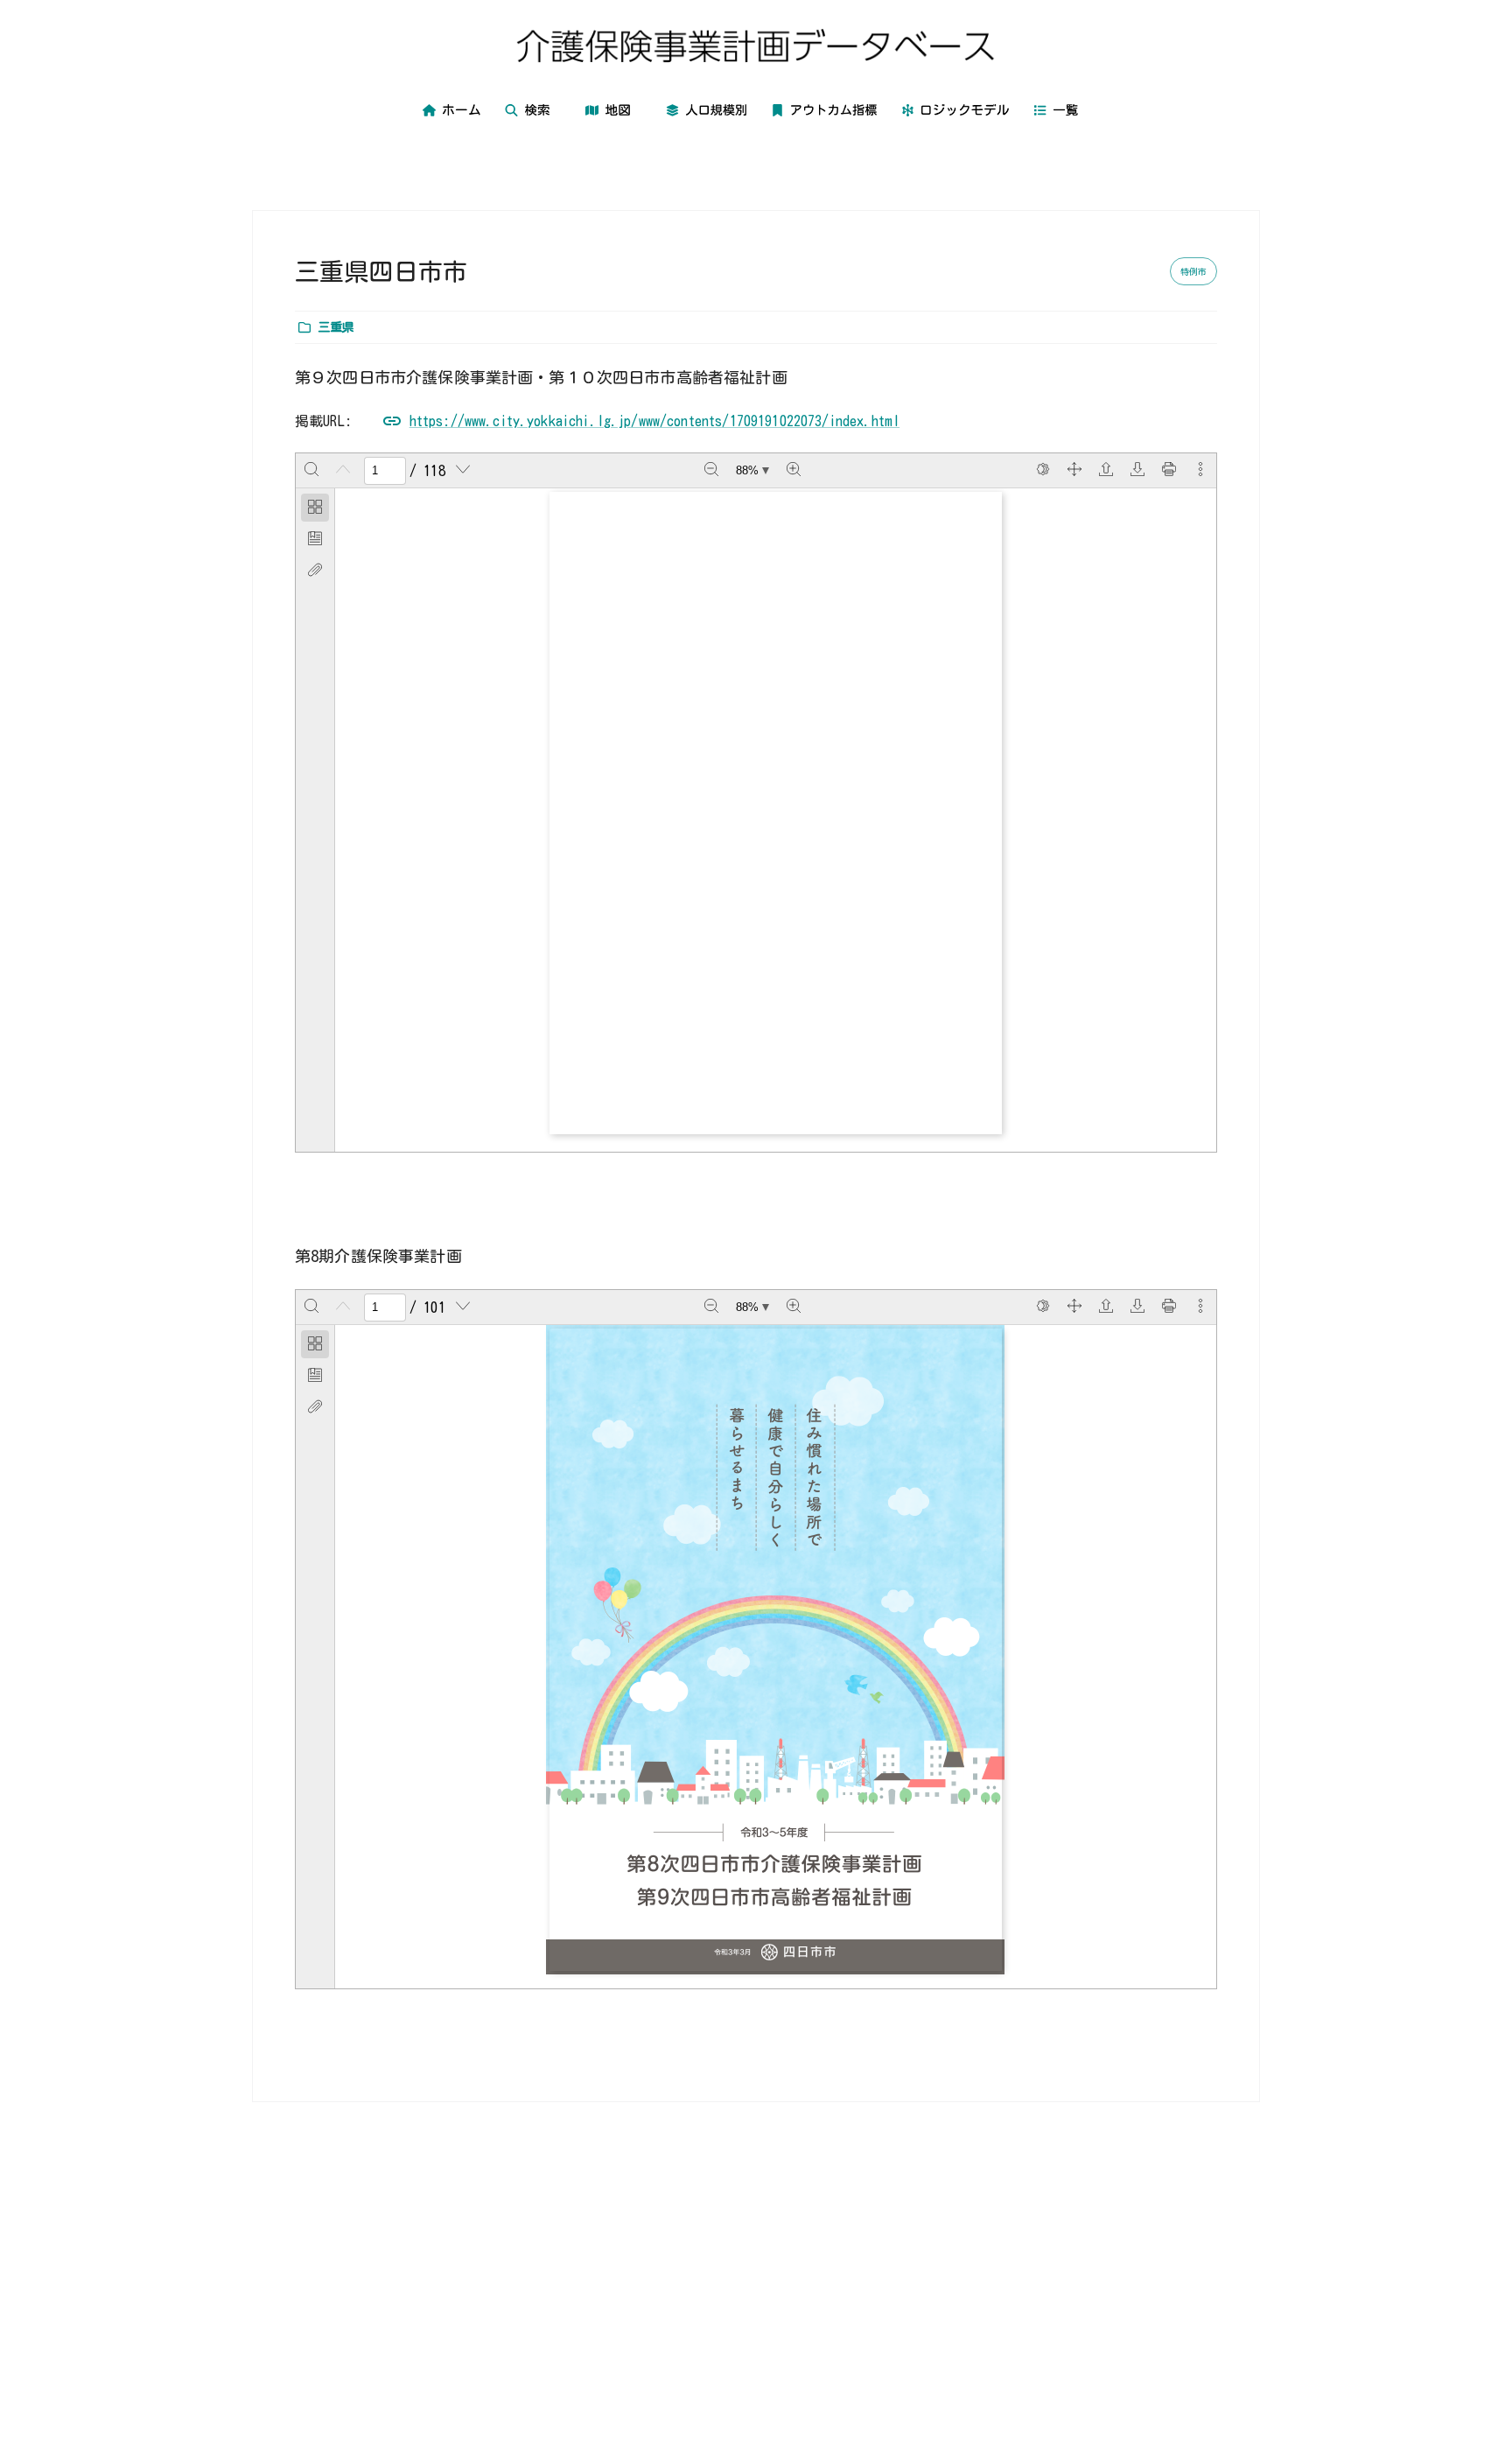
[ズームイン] (794, 471)
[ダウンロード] (1137, 471)
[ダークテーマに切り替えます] (1043, 471)
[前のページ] (343, 471)
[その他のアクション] (1200, 471)
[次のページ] (463, 471)
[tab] (315, 508)
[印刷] (1169, 471)
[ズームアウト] (711, 471)
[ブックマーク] (315, 539)
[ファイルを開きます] (1106, 471)
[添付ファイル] (315, 571)
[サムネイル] (315, 508)
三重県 (336, 327)
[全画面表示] (1074, 471)
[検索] (311, 471)
